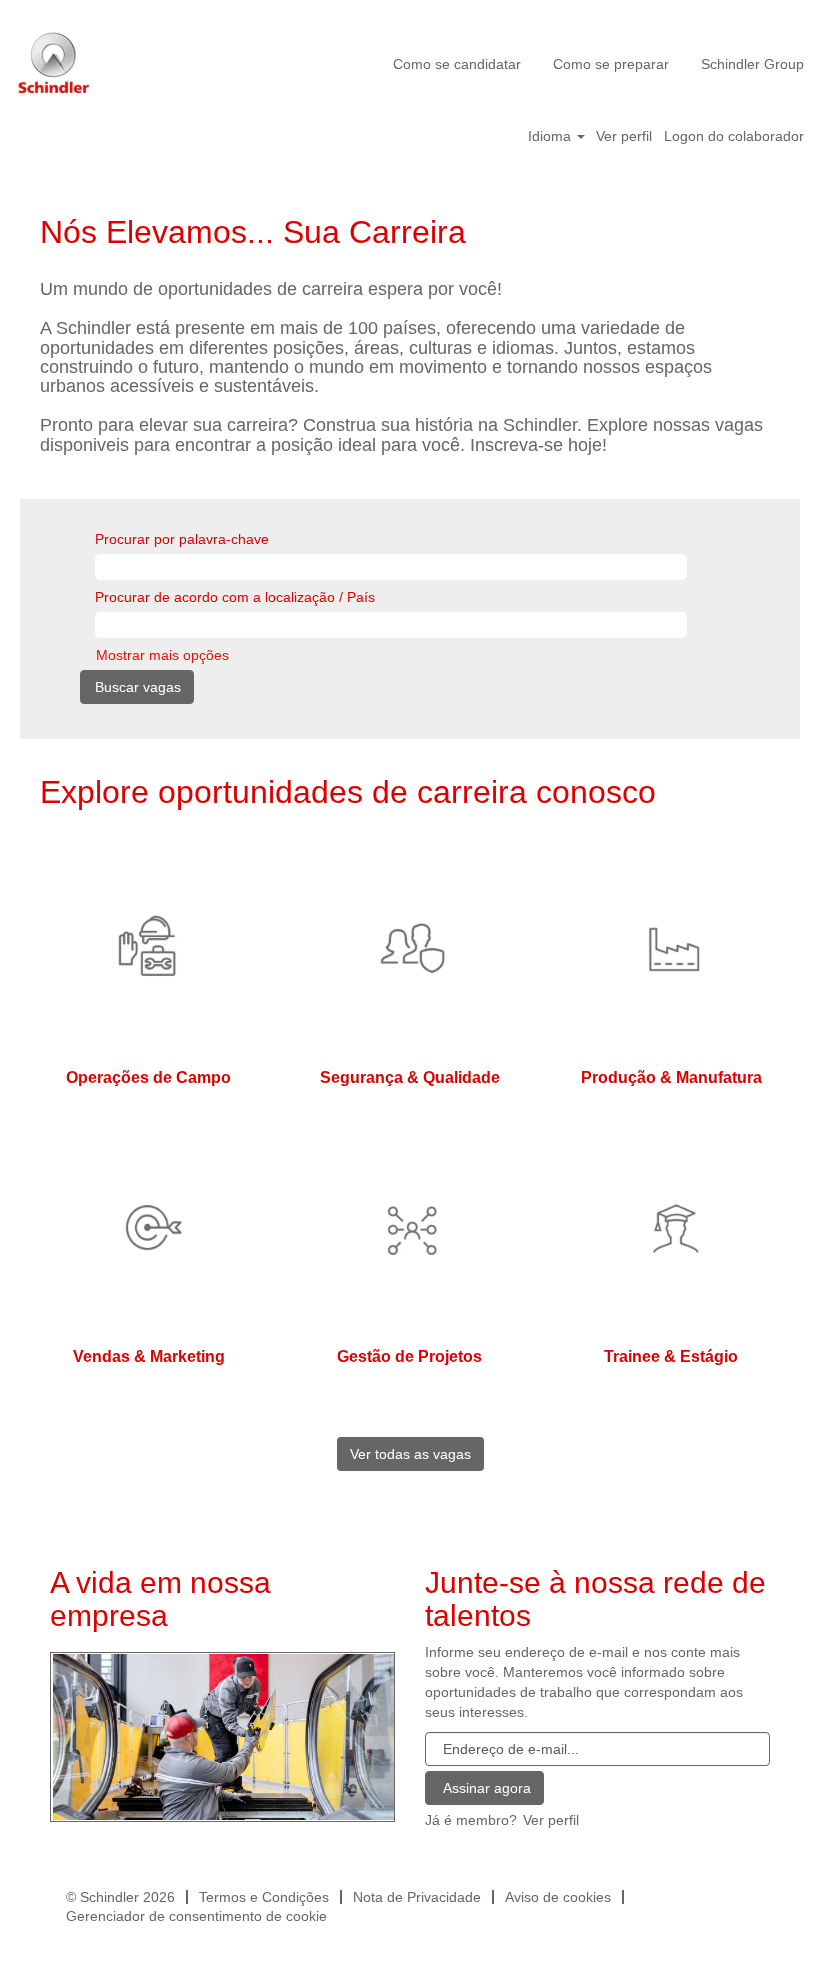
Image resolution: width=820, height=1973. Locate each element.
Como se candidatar (457, 64)
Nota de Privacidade (417, 1897)
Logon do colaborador (734, 136)
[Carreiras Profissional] (223, 1736)
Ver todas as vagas (410, 1454)
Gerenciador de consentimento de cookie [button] (196, 1916)
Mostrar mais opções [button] (162, 655)
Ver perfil (624, 136)
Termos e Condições (264, 1897)
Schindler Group (752, 64)
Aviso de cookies (558, 1897)
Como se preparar (611, 64)
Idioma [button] (551, 136)
